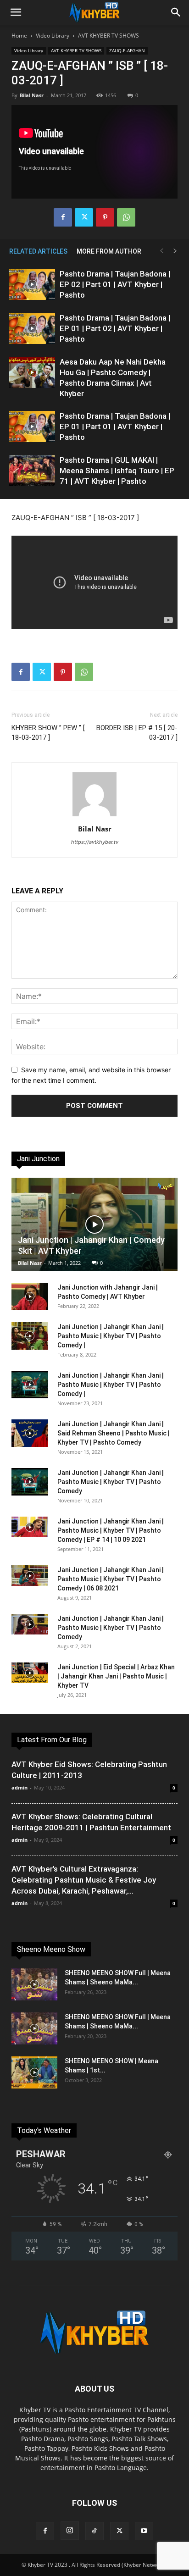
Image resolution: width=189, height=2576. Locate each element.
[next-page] (175, 251)
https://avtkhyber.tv (95, 842)
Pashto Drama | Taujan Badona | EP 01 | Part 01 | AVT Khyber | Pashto (115, 427)
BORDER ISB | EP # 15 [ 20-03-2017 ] (137, 733)
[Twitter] (84, 217)
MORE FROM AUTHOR (109, 251)
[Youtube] (144, 2531)
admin (19, 1787)
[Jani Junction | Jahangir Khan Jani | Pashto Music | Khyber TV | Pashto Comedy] (30, 1482)
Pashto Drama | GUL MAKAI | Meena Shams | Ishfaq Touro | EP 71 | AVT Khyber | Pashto (117, 471)
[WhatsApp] (126, 217)
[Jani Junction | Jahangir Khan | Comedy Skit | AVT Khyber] (94, 1224)
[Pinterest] (105, 217)
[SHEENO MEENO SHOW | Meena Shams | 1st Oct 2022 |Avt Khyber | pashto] (34, 2072)
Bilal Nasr (32, 95)
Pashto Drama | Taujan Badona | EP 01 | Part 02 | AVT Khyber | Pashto (115, 328)
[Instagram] (70, 2531)
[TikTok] (94, 2531)
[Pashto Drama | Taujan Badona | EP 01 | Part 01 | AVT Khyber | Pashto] (32, 427)
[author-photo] (94, 816)
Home (19, 36)
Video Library (53, 36)
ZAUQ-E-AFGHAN (127, 50)
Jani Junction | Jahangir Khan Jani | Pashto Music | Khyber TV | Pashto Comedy (111, 1482)
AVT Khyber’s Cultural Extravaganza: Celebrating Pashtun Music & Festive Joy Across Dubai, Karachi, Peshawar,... (84, 1880)
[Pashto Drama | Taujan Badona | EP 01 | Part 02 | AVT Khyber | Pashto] (32, 329)
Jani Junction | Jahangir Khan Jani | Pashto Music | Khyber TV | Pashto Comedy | (111, 1336)
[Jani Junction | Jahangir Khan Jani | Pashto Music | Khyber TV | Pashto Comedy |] (30, 1336)
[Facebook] (63, 217)
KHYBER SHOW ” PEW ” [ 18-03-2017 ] (48, 733)
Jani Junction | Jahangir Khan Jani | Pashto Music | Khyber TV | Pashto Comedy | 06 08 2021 (111, 1579)
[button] (16, 12)
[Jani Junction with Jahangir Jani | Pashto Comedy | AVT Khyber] (30, 1296)
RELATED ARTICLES (38, 251)
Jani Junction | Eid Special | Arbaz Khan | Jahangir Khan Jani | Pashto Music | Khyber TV (116, 1676)
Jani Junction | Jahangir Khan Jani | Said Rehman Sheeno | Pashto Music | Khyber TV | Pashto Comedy (114, 1433)
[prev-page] (161, 251)
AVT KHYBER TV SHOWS (108, 36)
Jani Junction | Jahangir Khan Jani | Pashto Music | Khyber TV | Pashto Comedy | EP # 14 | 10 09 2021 (111, 1530)
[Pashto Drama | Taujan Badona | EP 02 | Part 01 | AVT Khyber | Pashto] (32, 285)
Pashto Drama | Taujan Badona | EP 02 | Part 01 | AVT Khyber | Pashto (115, 284)
